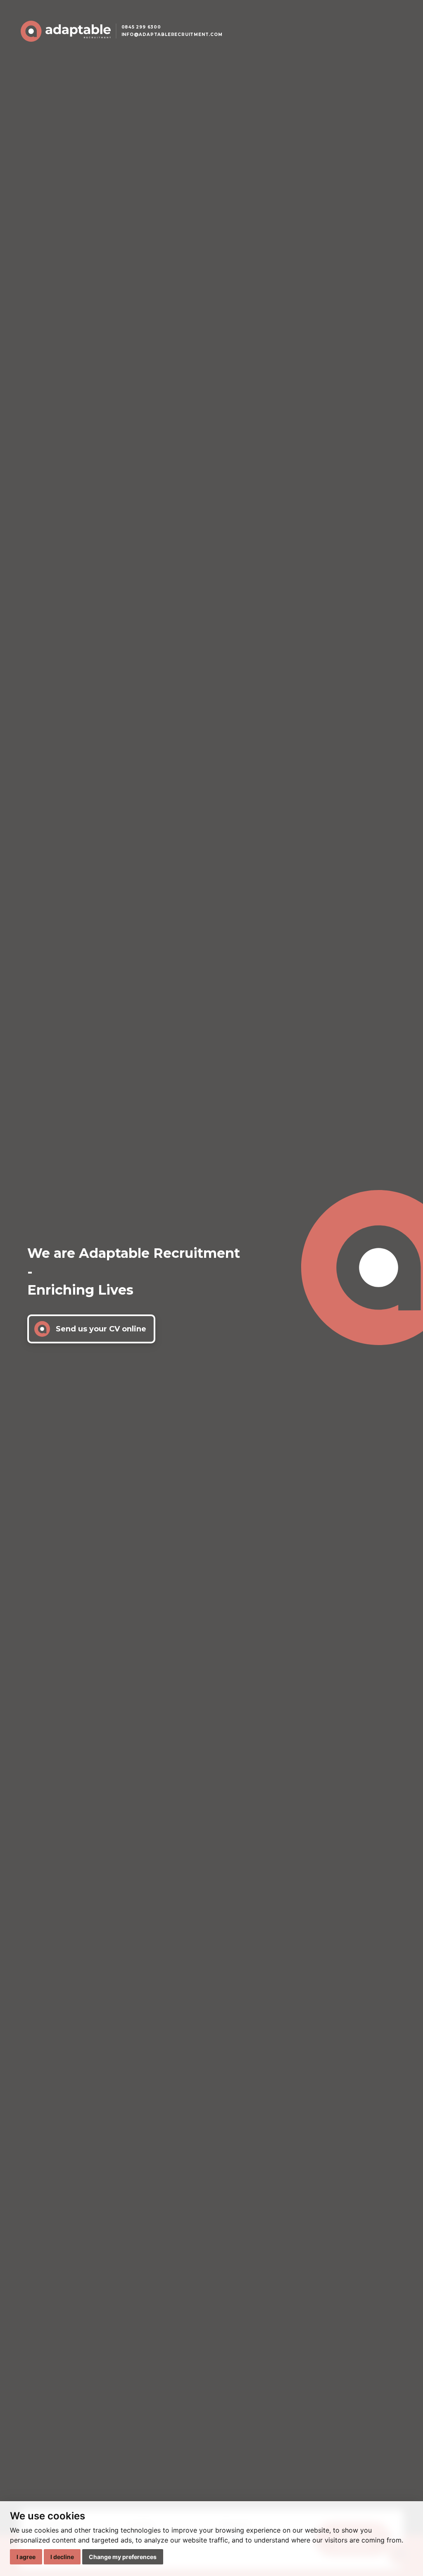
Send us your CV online (101, 1329)
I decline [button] (62, 2557)
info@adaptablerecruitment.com (172, 35)
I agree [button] (26, 2557)
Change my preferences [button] (123, 2557)
